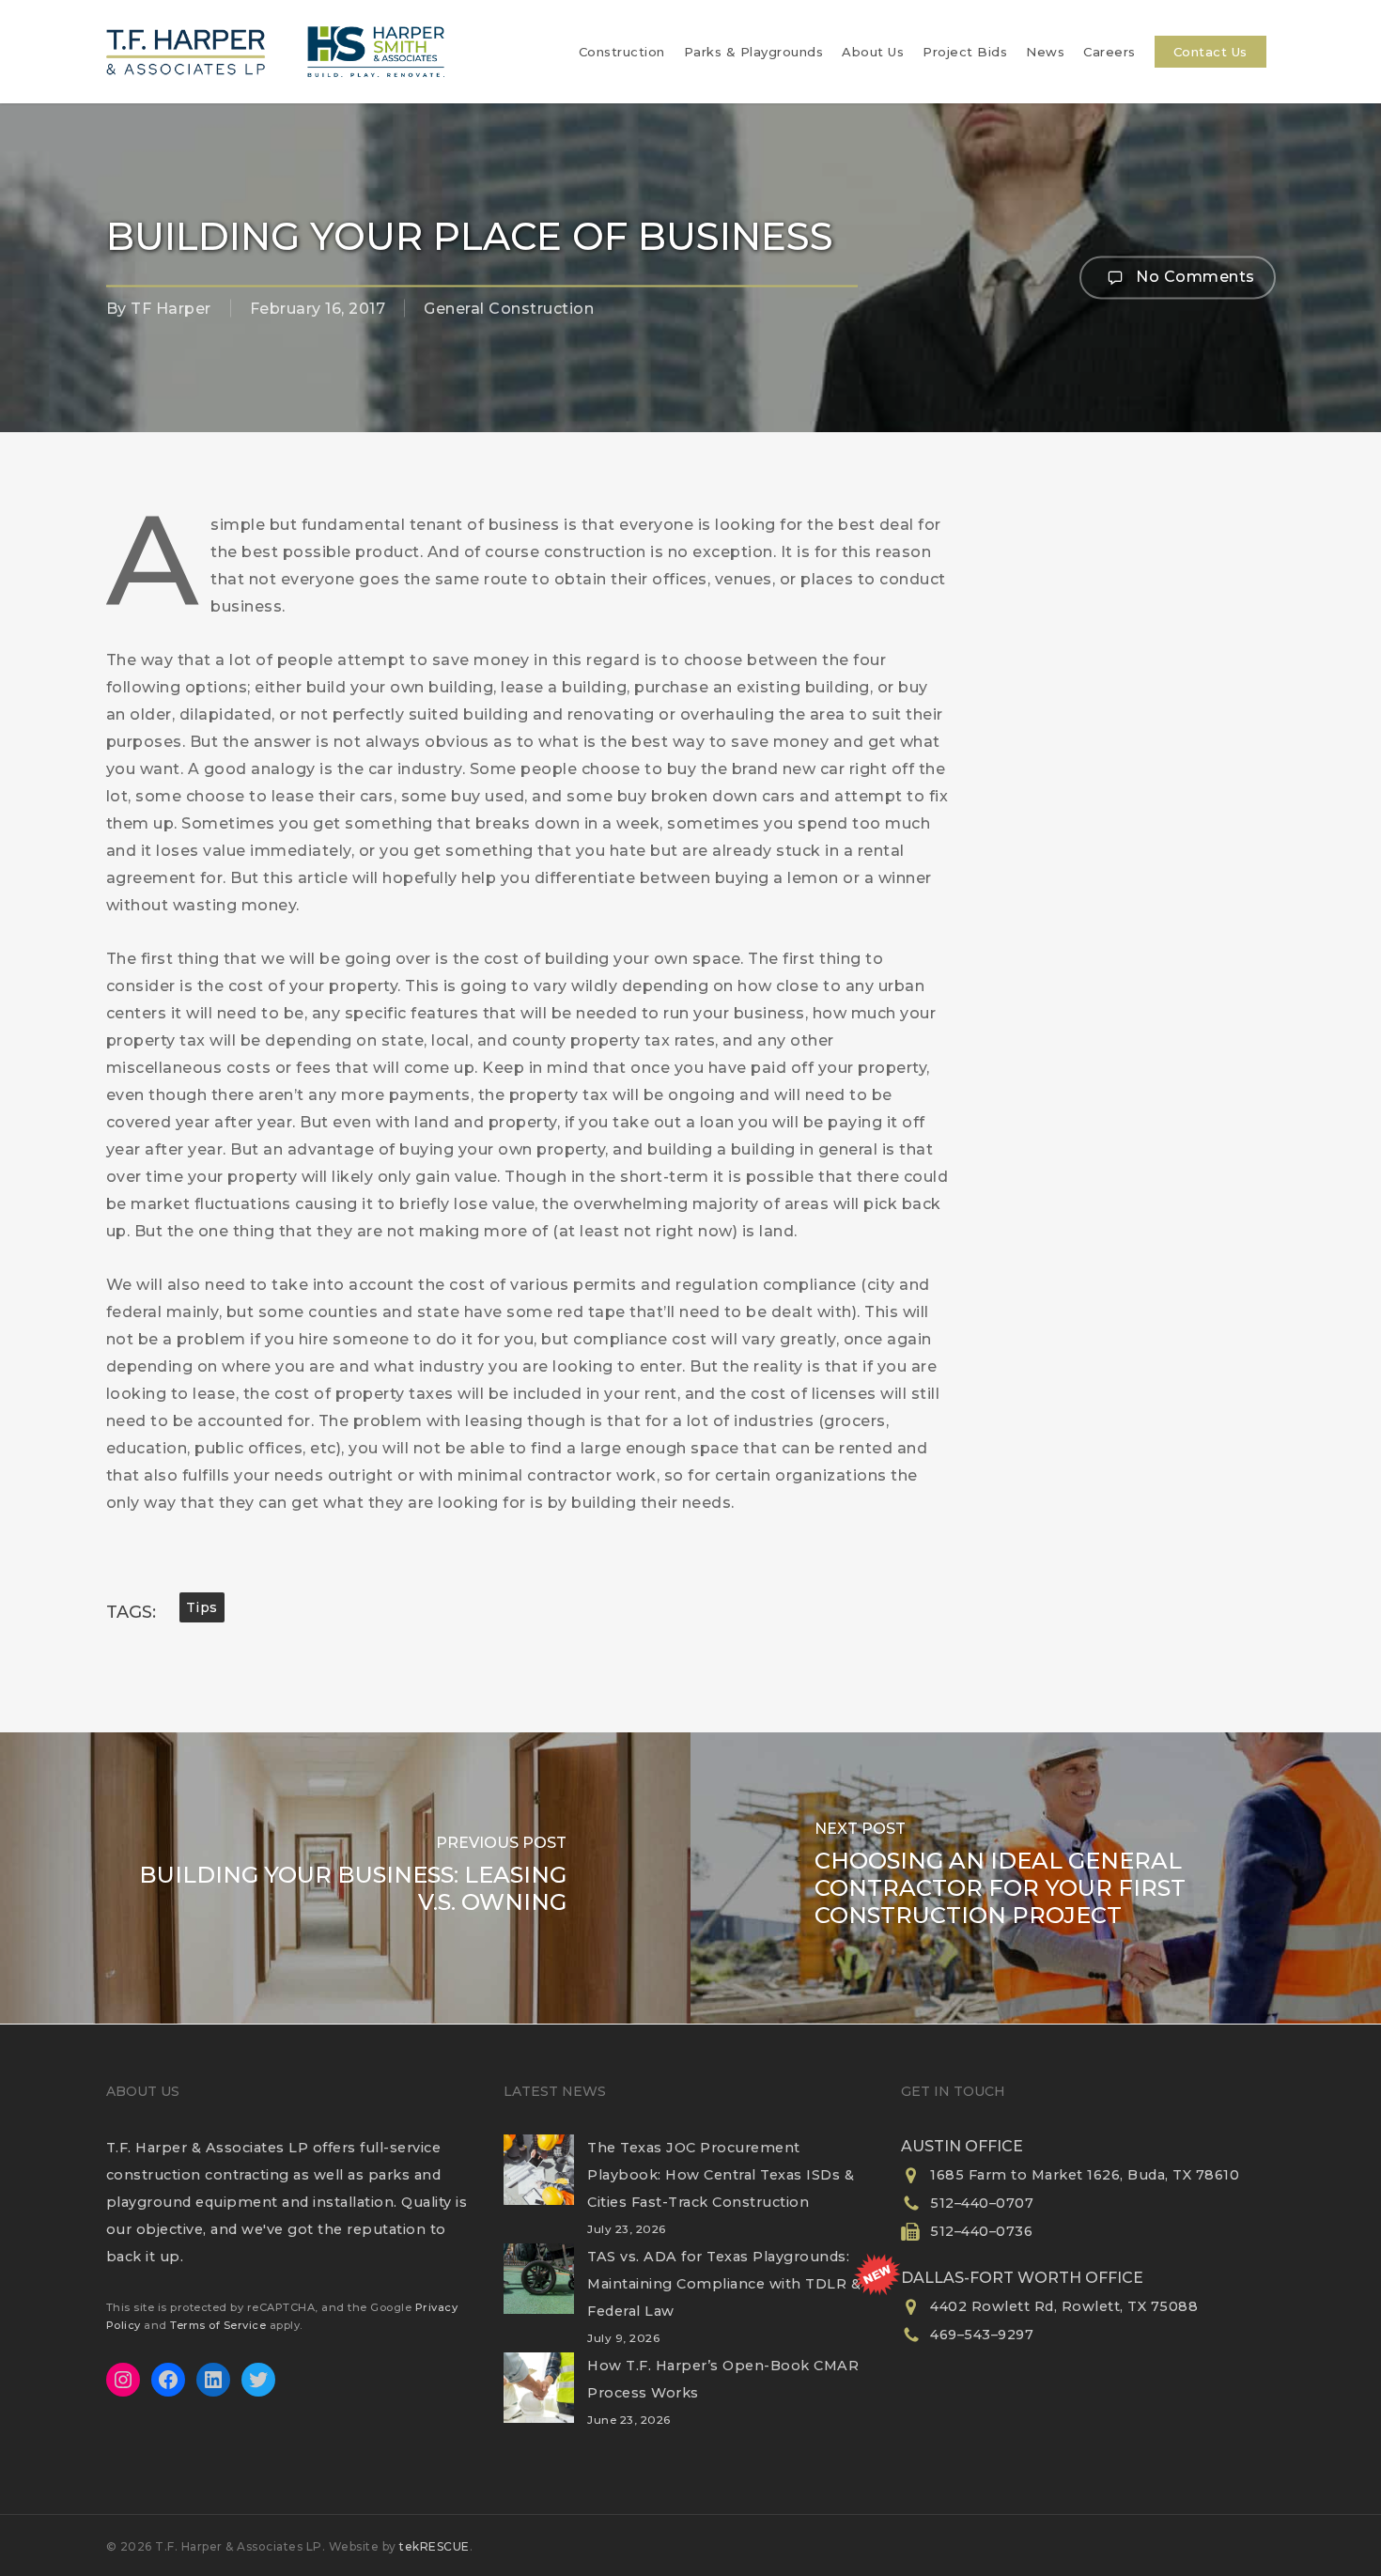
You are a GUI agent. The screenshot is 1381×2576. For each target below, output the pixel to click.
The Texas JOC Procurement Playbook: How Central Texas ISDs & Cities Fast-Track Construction (721, 2175)
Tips (202, 1607)
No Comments (1194, 276)
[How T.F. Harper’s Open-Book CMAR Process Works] (539, 2399)
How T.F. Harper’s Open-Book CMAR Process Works (723, 2379)
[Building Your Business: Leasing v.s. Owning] (345, 1878)
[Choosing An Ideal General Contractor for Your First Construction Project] (1036, 1878)
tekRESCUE (434, 2546)
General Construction (509, 309)
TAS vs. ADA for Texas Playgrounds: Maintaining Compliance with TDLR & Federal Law (724, 2284)
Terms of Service (218, 2325)
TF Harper (171, 309)
